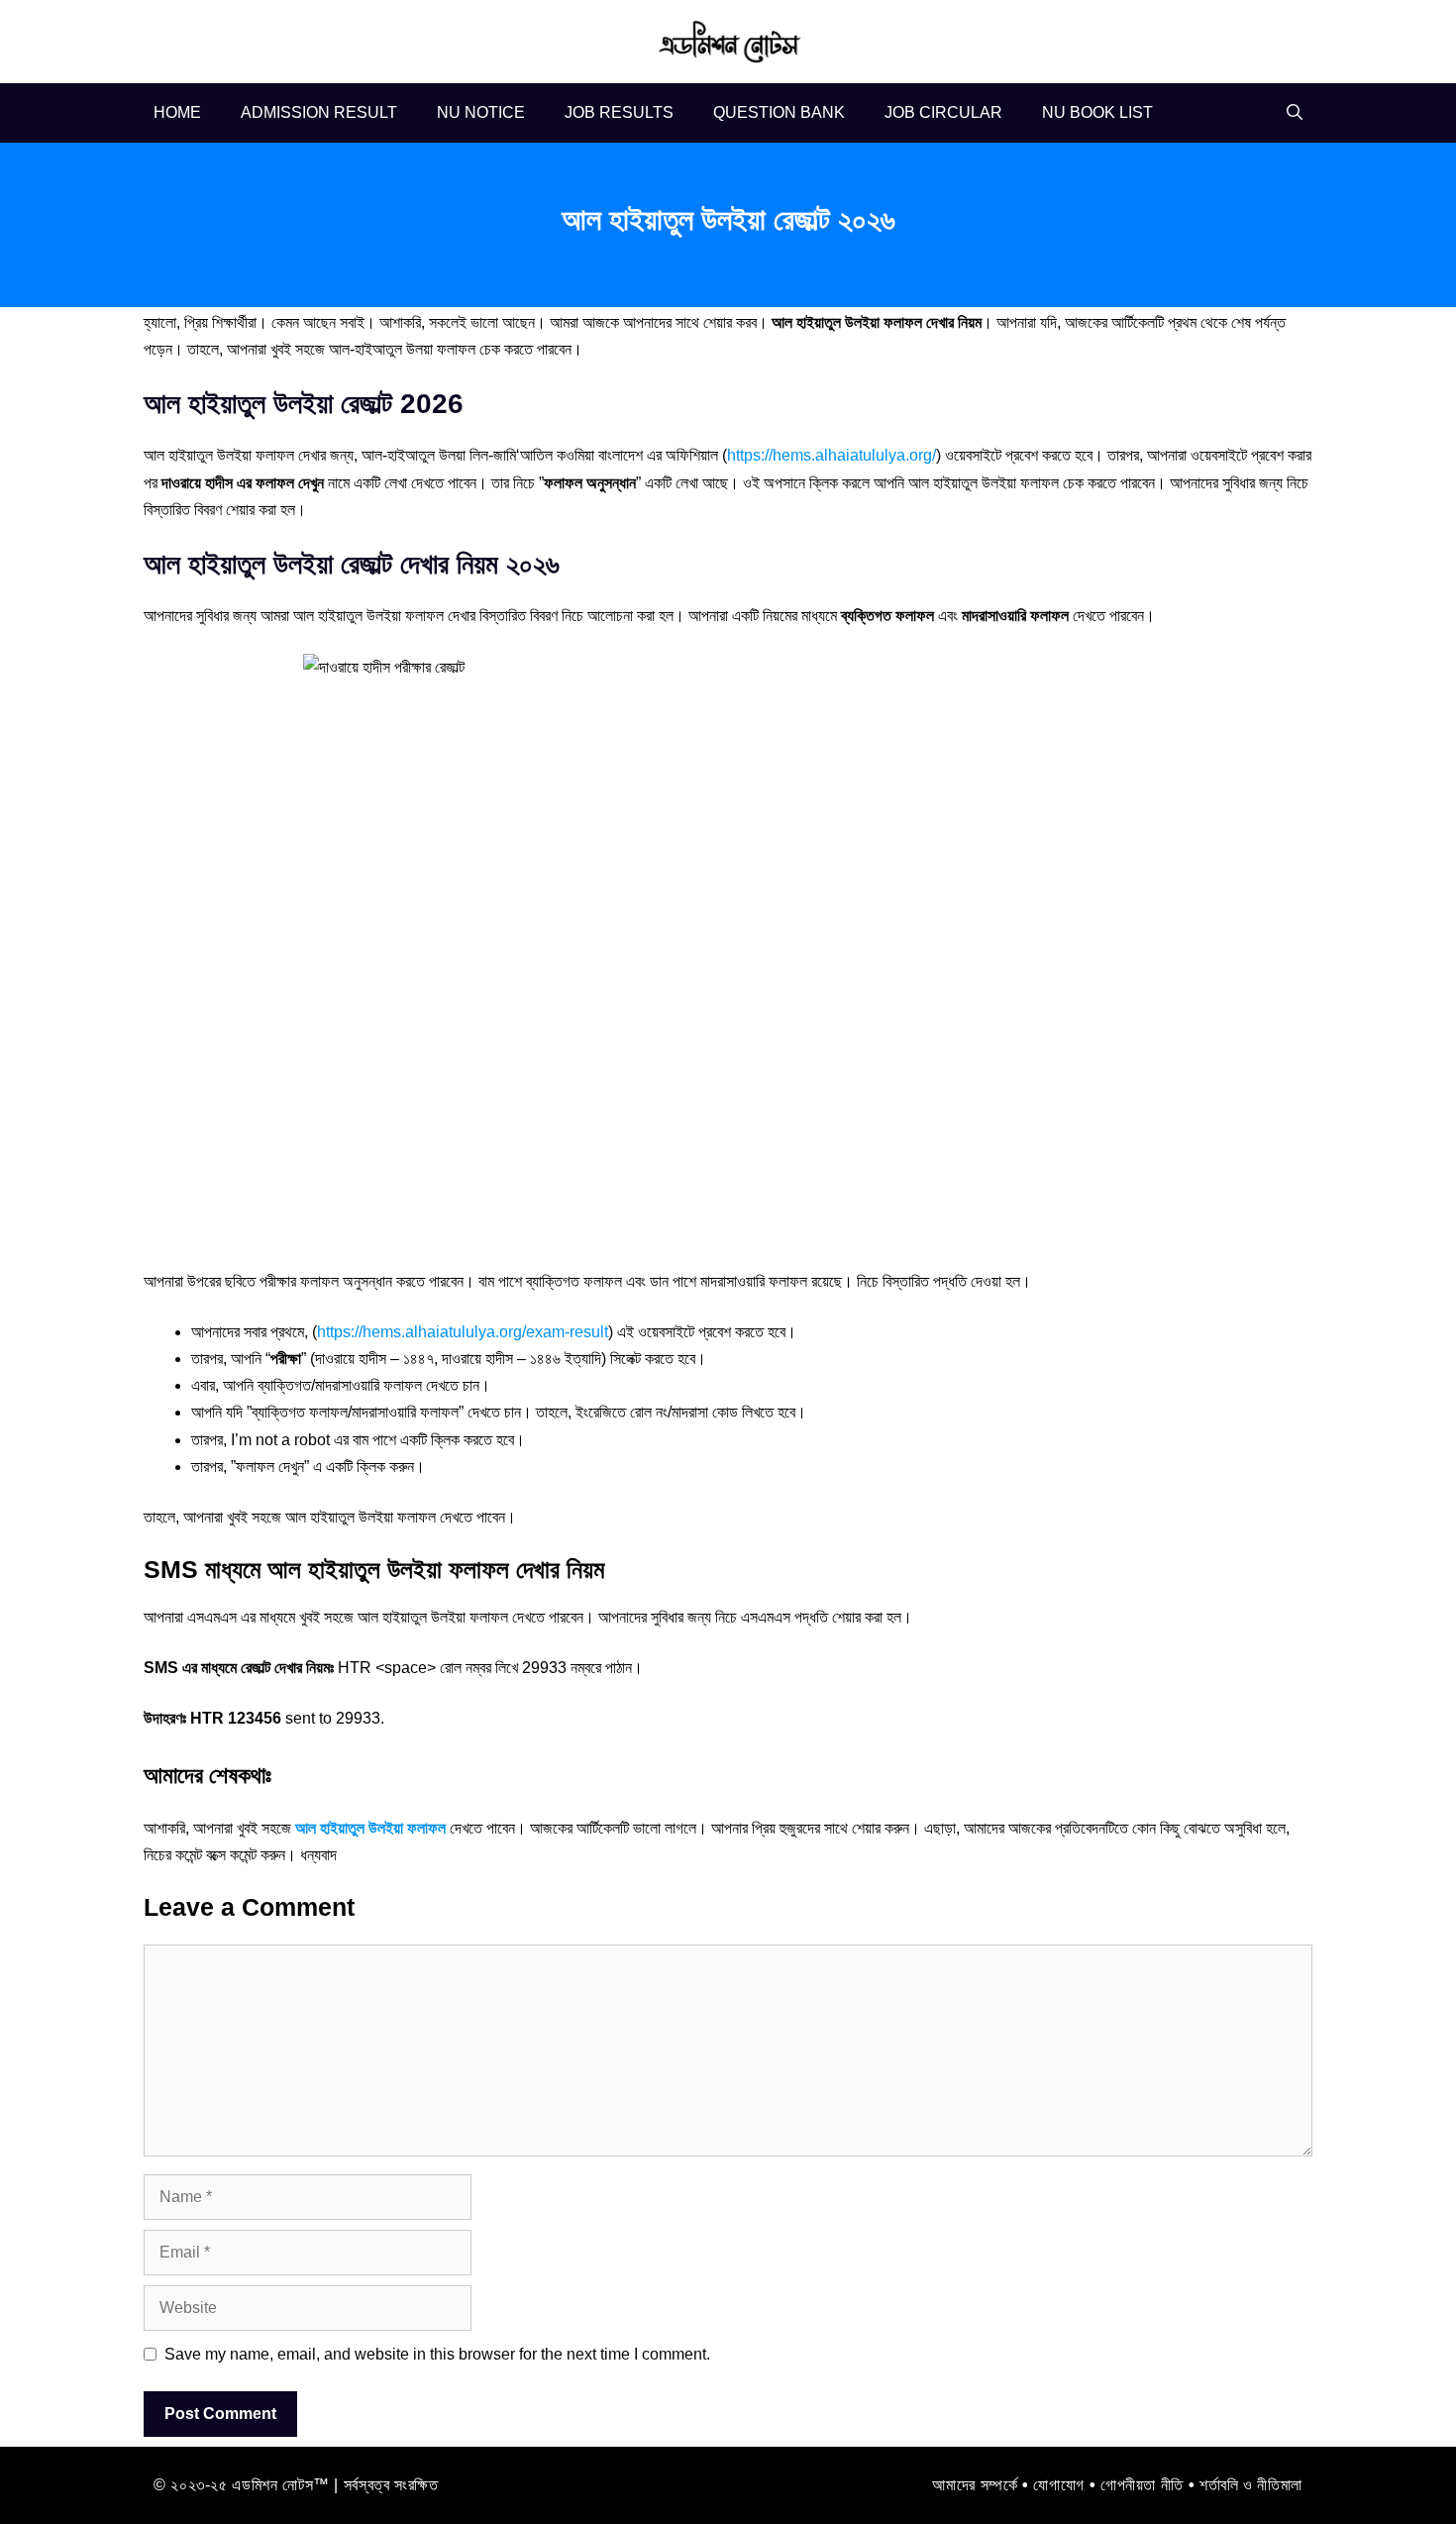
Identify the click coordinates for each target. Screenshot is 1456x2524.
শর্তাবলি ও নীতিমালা (1251, 2485)
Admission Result (319, 112)
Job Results (619, 112)
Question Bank (779, 112)
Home (177, 112)
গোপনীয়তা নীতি (1142, 2485)
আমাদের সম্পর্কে (975, 2485)
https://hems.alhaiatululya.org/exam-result (463, 1332)
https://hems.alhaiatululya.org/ (832, 455)
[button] (1295, 113)
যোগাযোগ (1059, 2485)
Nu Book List (1097, 112)
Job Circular (943, 112)
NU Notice (481, 112)
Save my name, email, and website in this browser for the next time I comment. (437, 2354)
